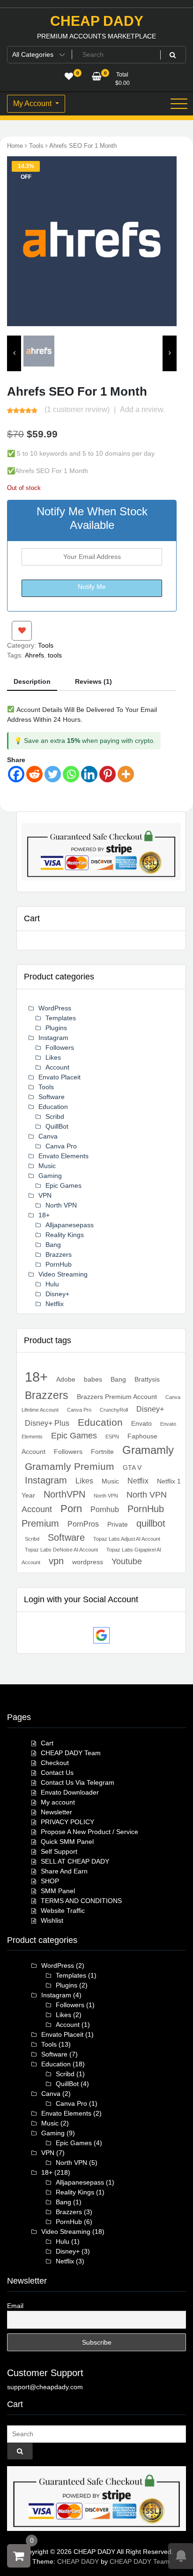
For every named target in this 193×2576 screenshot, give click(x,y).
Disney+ (57, 1294)
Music (47, 1166)
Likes (53, 1057)
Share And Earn (64, 1871)
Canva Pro (61, 1146)
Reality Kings (65, 1235)
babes (93, 1379)
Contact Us (57, 1773)
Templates (61, 1018)
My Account (33, 103)
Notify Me (92, 587)
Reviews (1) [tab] (93, 681)
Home (15, 146)
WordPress (55, 1008)
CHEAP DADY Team (71, 1753)
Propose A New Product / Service (89, 1832)
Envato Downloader (70, 1792)
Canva (48, 1136)
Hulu (52, 1284)
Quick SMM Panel (67, 1842)
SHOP (50, 1881)
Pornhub (105, 1509)
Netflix (55, 1304)
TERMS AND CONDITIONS (81, 1901)
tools (55, 655)
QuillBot (57, 1126)
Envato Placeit (59, 1077)
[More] (126, 774)
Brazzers (59, 1254)
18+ (44, 1215)
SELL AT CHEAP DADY (75, 1861)
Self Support (59, 1851)
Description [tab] (32, 681)
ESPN (112, 1437)
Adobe (66, 1379)
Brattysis (147, 1379)
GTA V (132, 1468)
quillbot (151, 1523)
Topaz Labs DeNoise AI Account (61, 1550)
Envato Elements (63, 1156)
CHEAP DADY (97, 21)
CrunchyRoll (114, 1410)
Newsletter (56, 1812)
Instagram (53, 1038)
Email (15, 2306)
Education (53, 1107)
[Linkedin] (89, 774)
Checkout (55, 1763)
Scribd (55, 1116)
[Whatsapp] (71, 774)
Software (52, 1097)
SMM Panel (58, 1891)
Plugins (56, 1028)
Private (118, 1524)
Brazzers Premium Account (117, 1397)
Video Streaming (63, 1274)
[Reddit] (34, 774)
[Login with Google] (101, 1635)
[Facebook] (16, 774)
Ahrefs (34, 655)
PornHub (59, 1264)
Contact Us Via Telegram (78, 1782)
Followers (60, 1047)
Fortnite (102, 1452)
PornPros (83, 1524)
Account (57, 1067)
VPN (45, 1195)
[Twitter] (53, 774)
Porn (71, 1509)
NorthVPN (64, 1494)
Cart (47, 1743)
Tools (36, 146)
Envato (141, 1423)
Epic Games (63, 1185)
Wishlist (52, 1920)
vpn (56, 1561)
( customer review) (77, 409)
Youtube (127, 1561)
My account (58, 1802)
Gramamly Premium (70, 1466)
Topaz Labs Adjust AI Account (127, 1539)
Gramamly (148, 1450)
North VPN (61, 1205)
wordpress (88, 1562)
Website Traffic (63, 1911)
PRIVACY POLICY (67, 1822)
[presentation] (14, 353)
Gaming (50, 1176)
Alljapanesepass (70, 1225)
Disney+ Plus (47, 1423)
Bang (53, 1245)
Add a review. (142, 409)
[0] (19, 2556)
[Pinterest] (108, 774)
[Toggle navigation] (179, 104)
